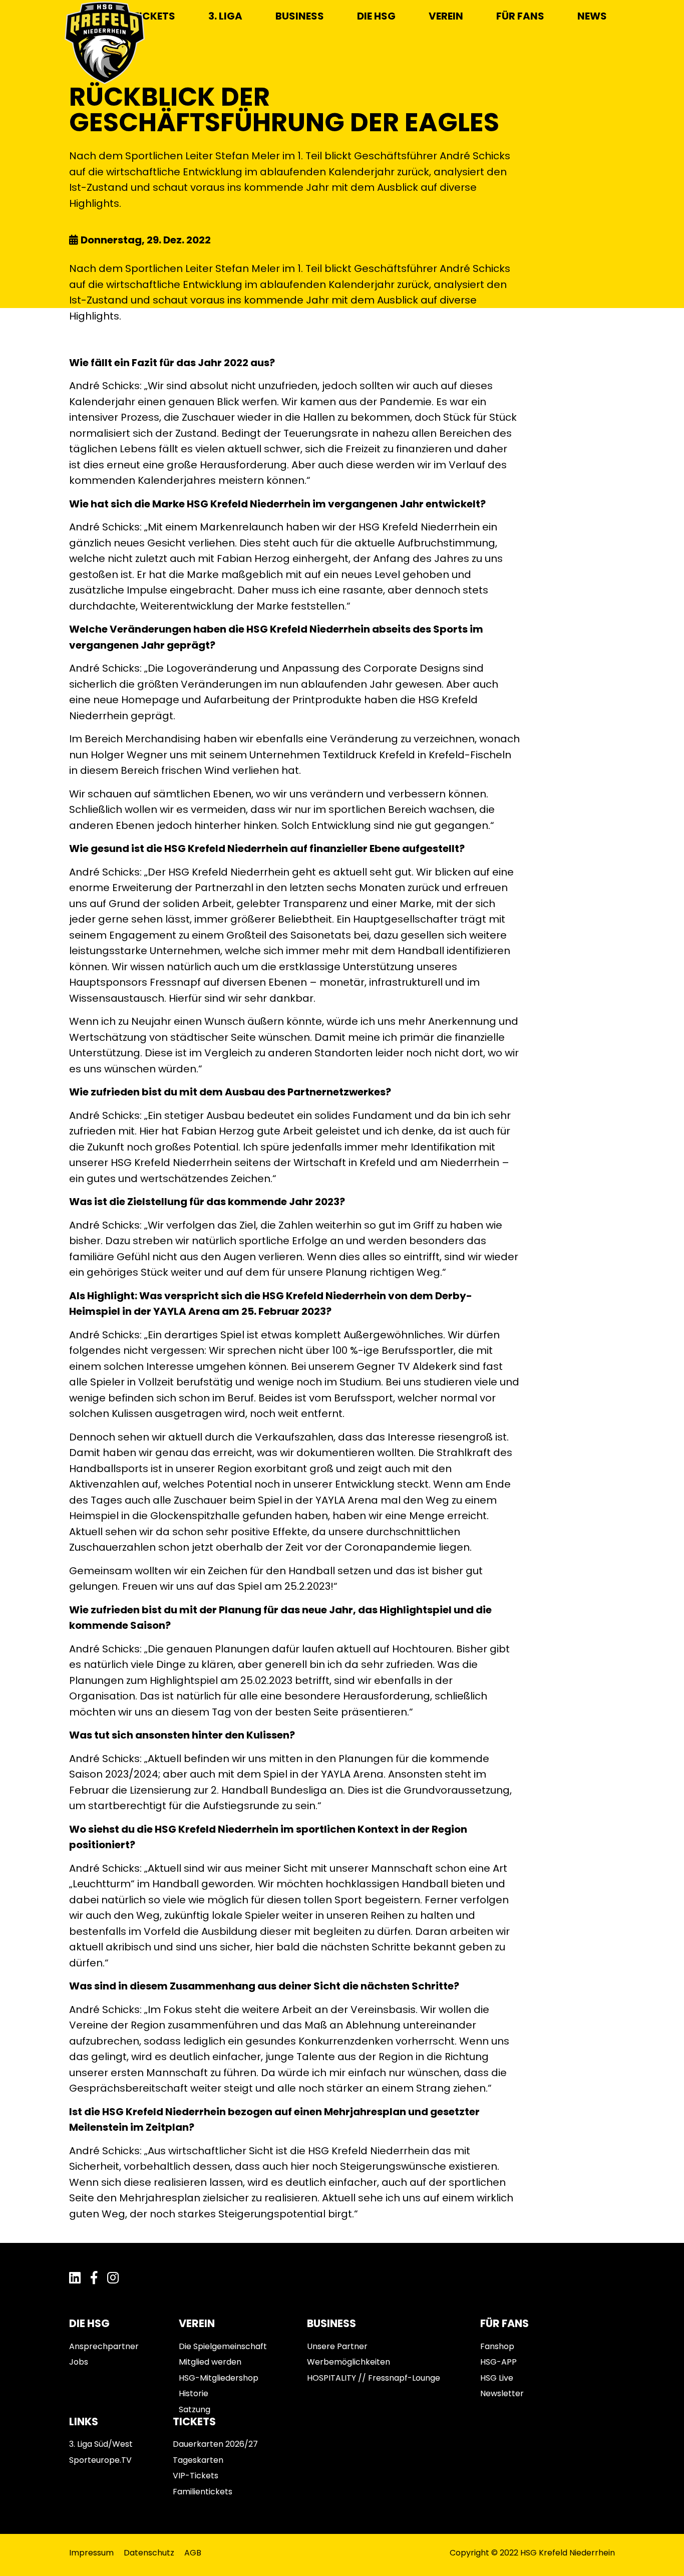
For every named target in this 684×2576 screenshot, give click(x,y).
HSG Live (497, 2378)
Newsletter (502, 2393)
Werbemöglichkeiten (349, 2362)
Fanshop (497, 2346)
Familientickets (203, 2492)
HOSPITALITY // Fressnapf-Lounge (374, 2378)
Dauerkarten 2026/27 (215, 2444)
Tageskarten (198, 2460)
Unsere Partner (337, 2346)
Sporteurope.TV (100, 2460)
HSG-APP (498, 2362)
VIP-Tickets (196, 2476)
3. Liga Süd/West (101, 2444)
